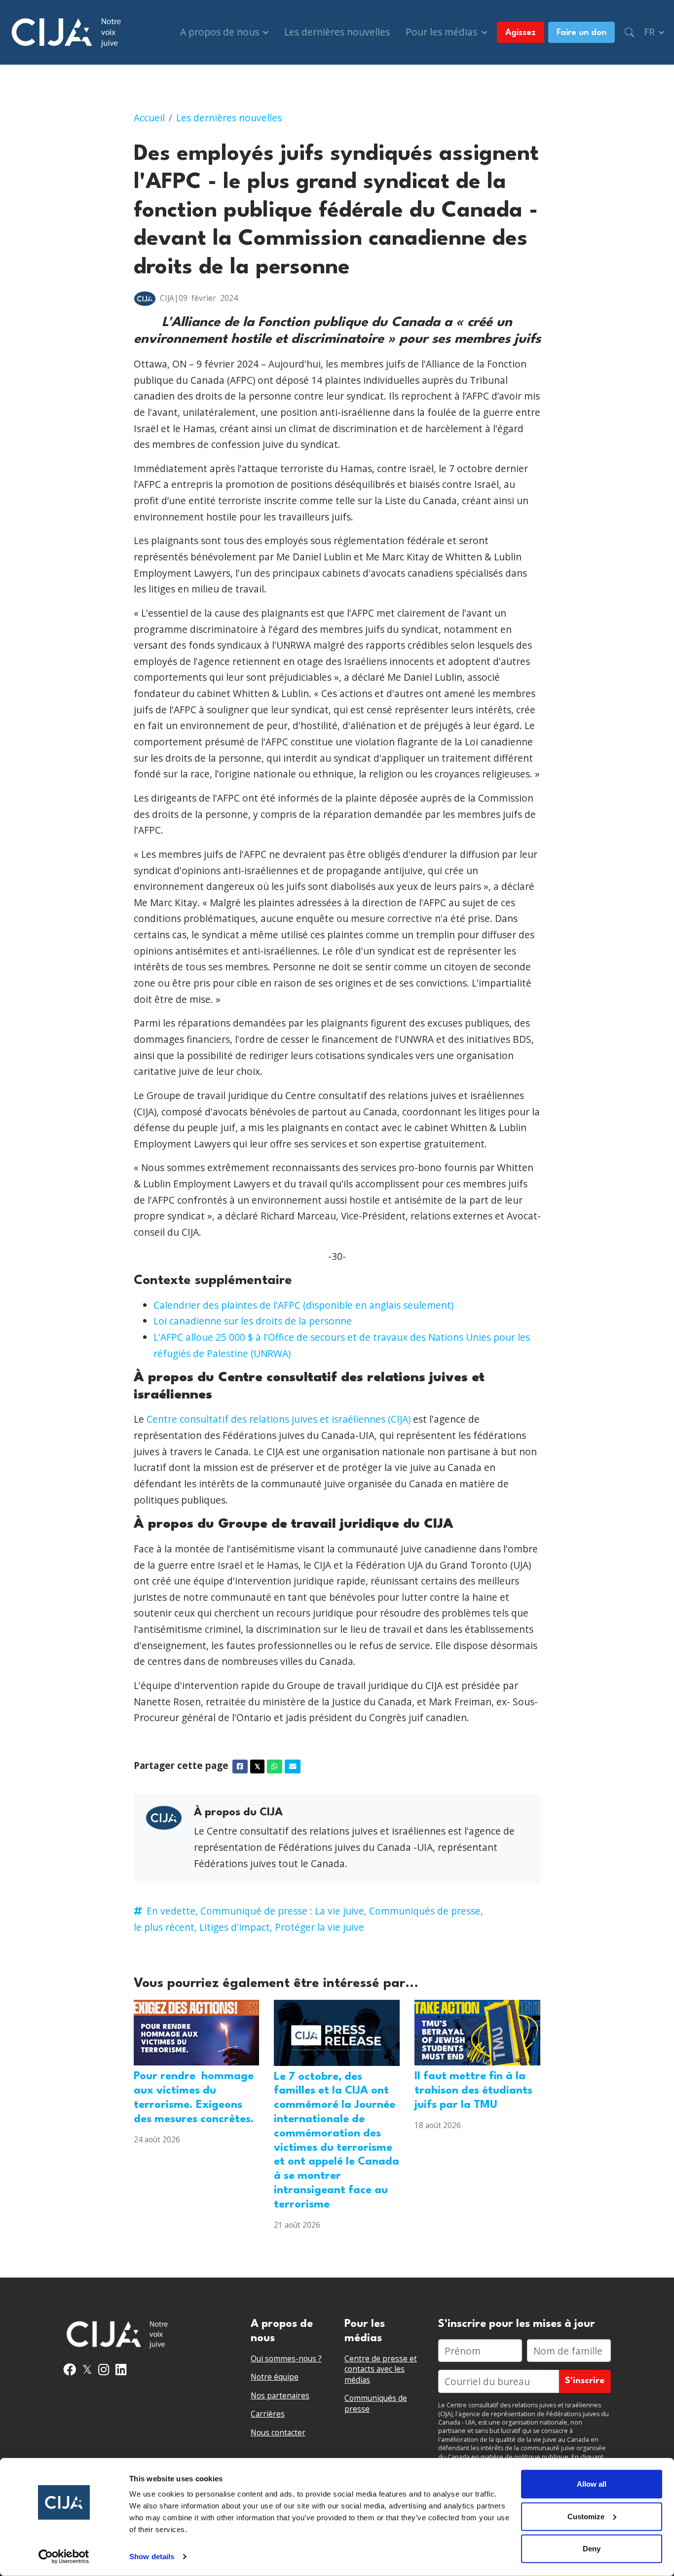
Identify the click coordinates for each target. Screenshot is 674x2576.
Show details (152, 2557)
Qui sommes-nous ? (286, 2359)
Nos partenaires (280, 2396)
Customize (586, 2516)
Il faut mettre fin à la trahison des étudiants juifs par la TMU (473, 2091)
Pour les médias (443, 32)
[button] (629, 32)
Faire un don (581, 33)
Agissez (521, 33)
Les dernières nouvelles (337, 32)
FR (651, 32)
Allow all (592, 2484)
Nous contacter (278, 2433)
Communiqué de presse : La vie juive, (283, 1911)
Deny (592, 2549)
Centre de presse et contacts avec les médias (381, 2369)
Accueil (149, 118)
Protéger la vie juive (319, 1927)
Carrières (268, 2414)
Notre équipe (275, 2377)
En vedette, (172, 1911)
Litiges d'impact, (236, 1927)
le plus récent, (165, 1927)
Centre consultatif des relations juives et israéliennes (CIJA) (279, 1419)
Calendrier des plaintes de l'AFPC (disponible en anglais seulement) (303, 1305)
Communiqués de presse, (426, 1911)
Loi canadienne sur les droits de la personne (253, 1321)
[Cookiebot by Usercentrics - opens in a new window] (64, 2557)
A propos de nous (221, 32)
